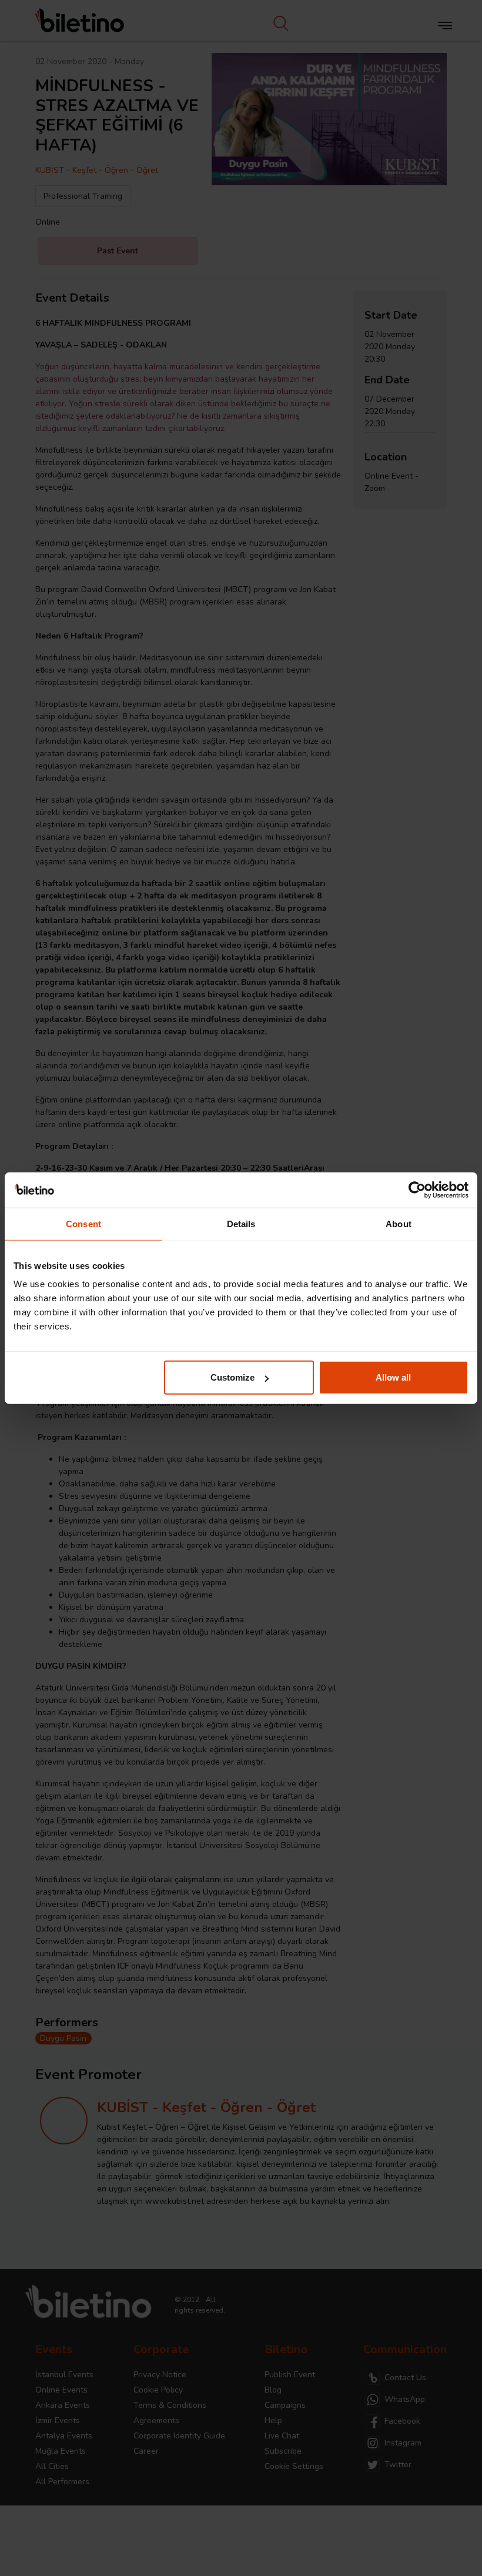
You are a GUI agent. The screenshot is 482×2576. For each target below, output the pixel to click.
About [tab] (399, 1223)
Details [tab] (241, 1223)
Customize (232, 1377)
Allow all (393, 1377)
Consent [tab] (83, 1223)
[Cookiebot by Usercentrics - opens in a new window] (417, 1190)
